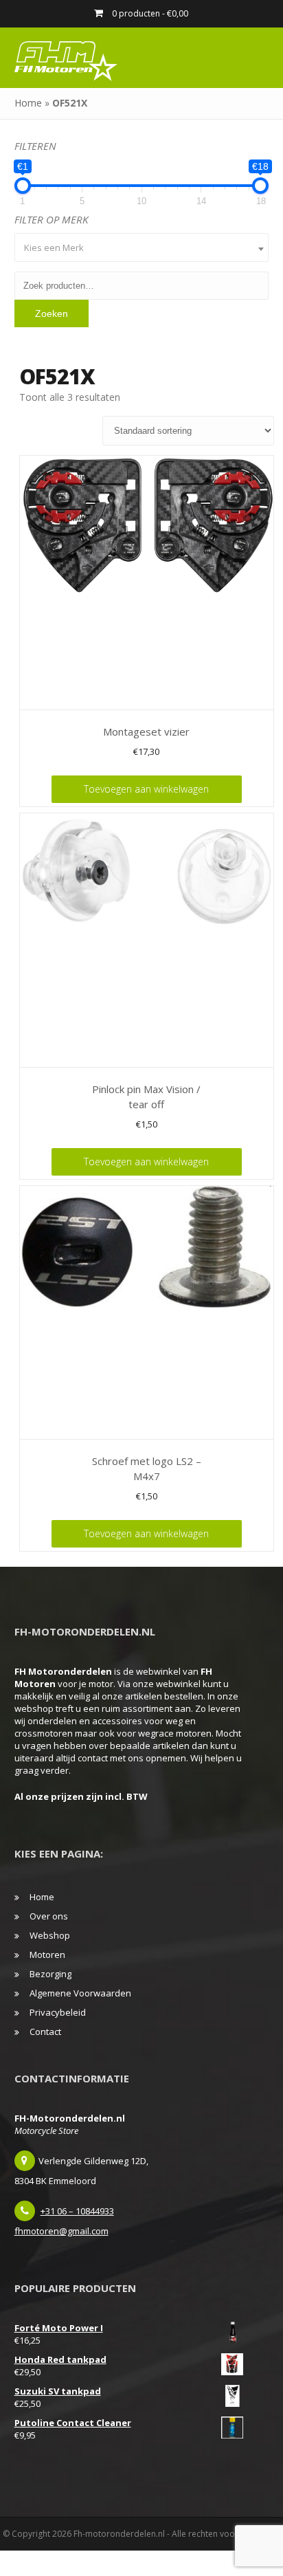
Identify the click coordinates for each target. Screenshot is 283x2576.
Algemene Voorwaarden (80, 1993)
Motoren (47, 1955)
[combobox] (142, 247)
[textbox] (142, 247)
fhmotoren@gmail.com (61, 2231)
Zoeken (52, 313)
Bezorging (50, 1974)
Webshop (50, 1935)
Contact (45, 2032)
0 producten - (149, 13)
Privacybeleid (58, 2012)
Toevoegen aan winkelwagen (146, 789)
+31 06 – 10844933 (77, 2211)
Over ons (49, 1916)
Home (28, 103)
